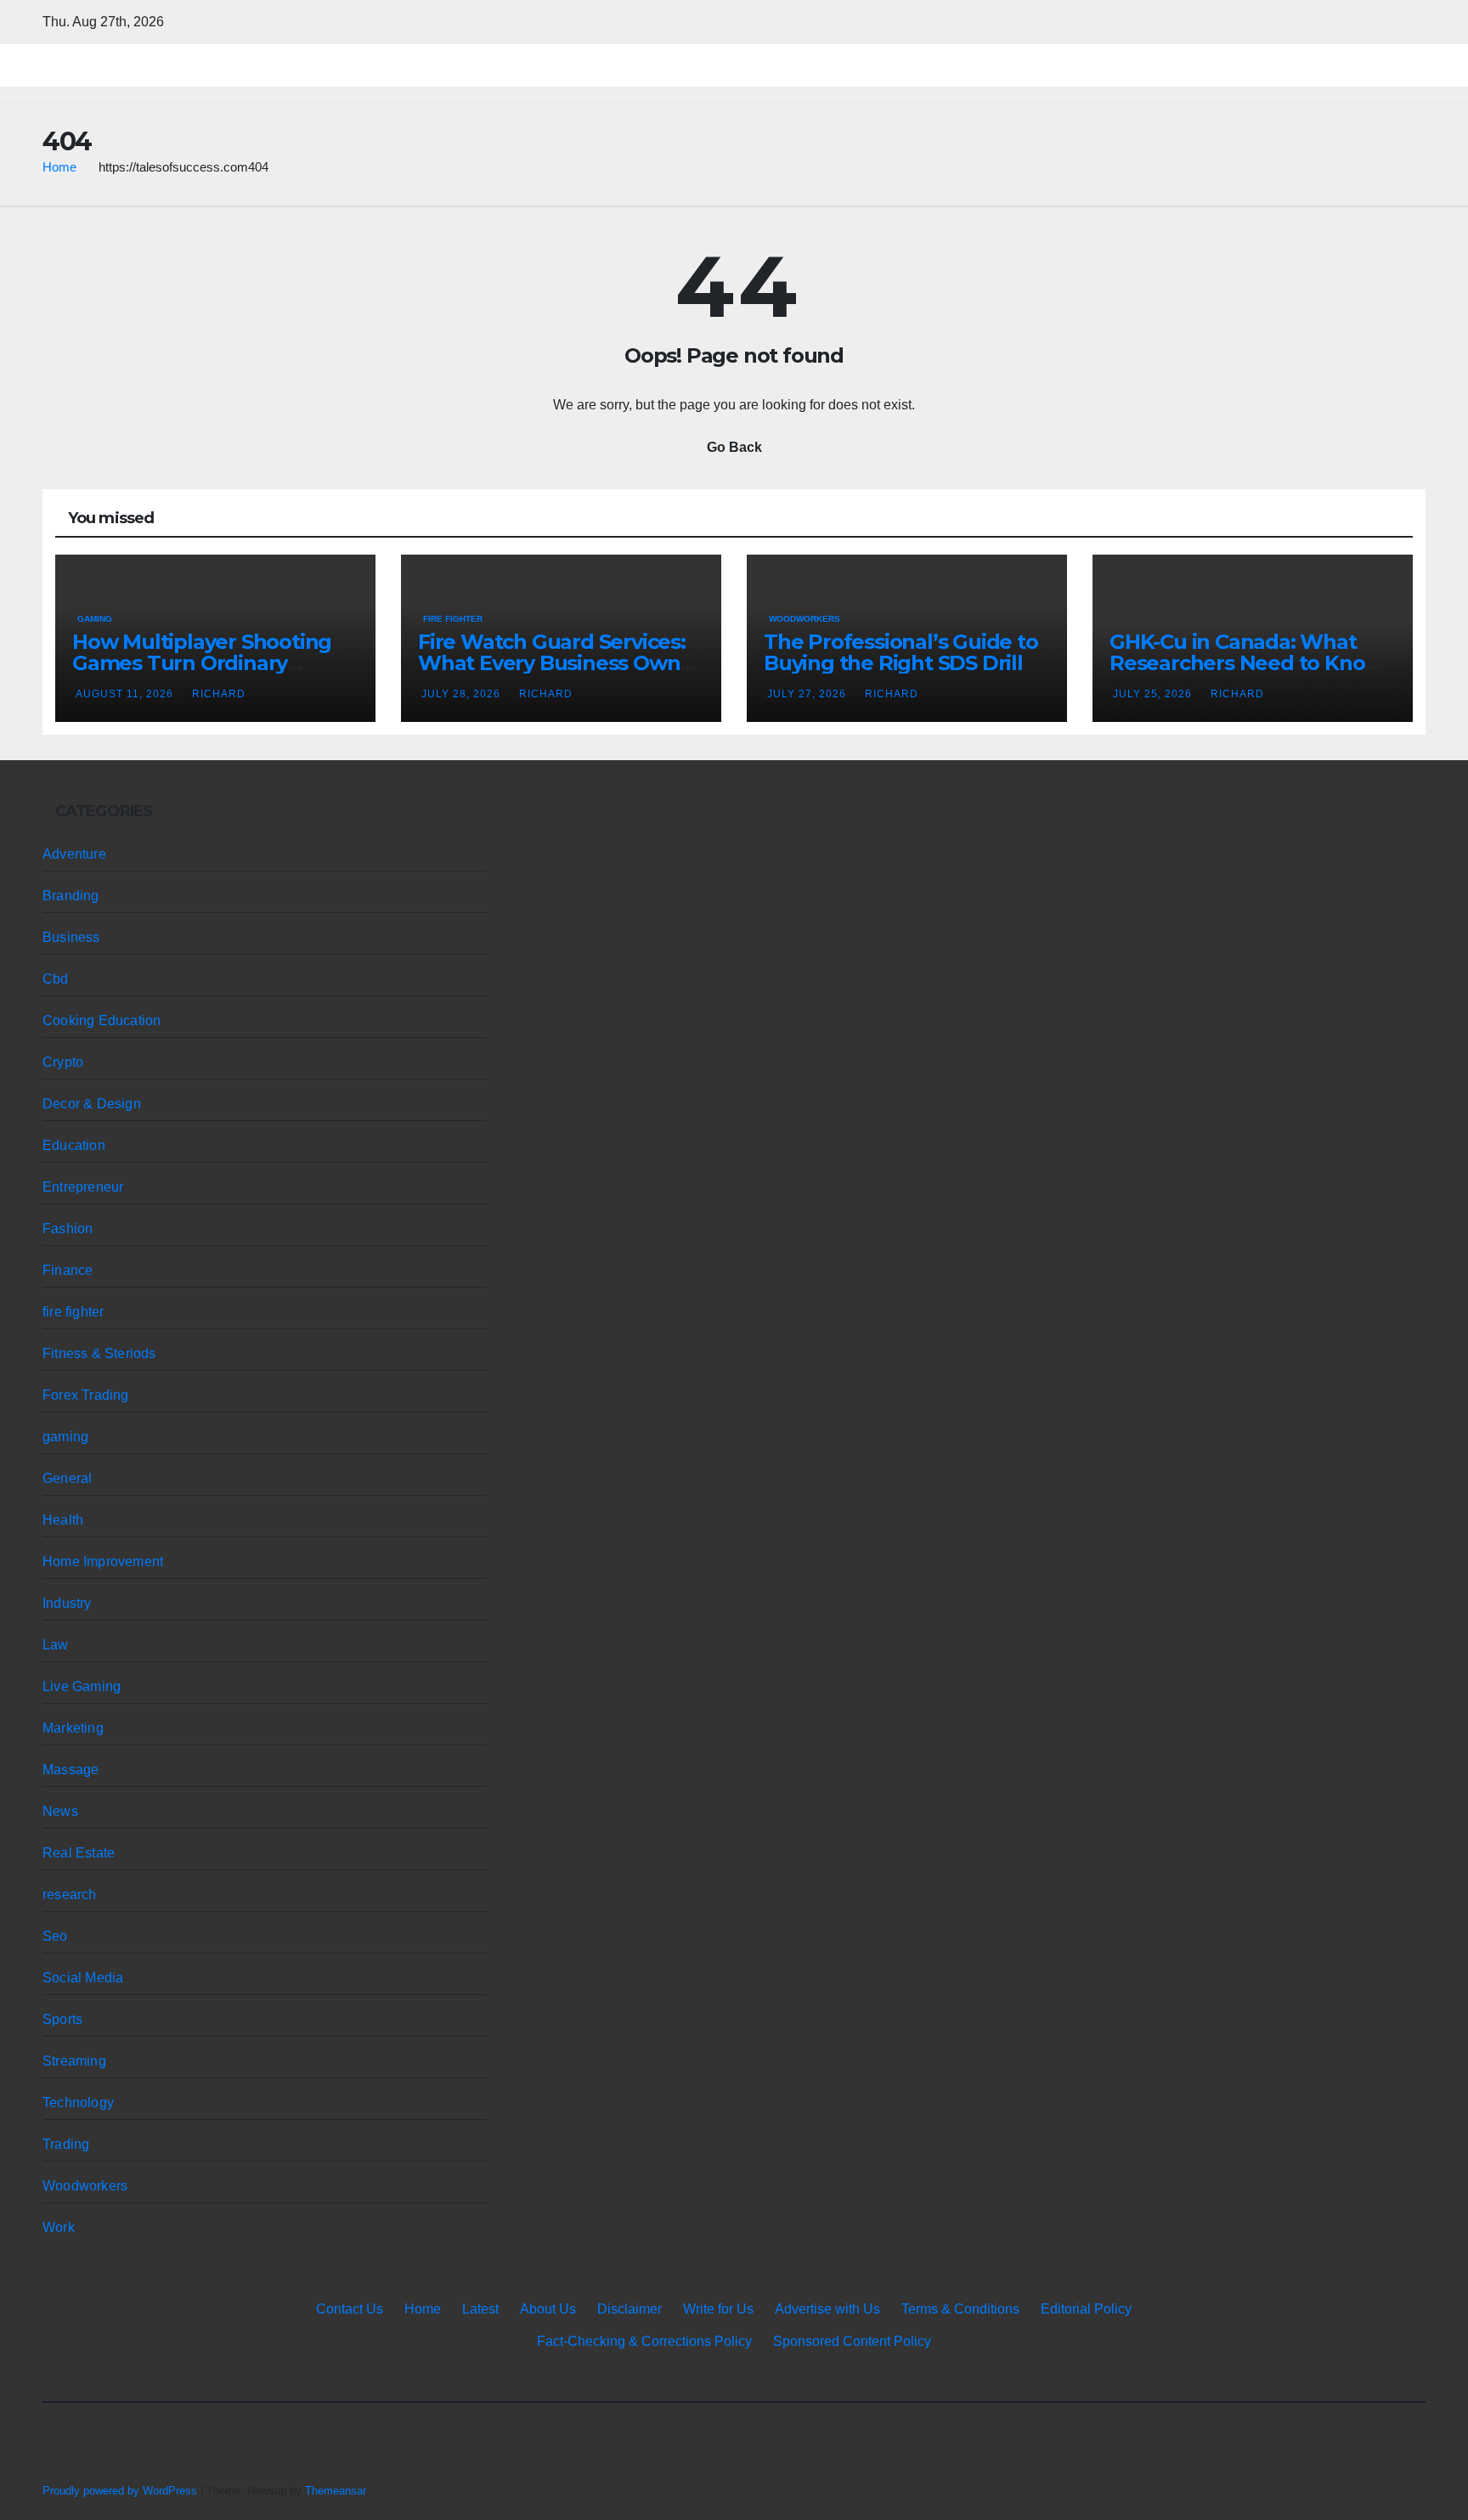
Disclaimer (630, 2309)
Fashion (68, 1229)
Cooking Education (102, 1020)
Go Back (734, 447)
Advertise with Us (827, 2309)
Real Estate (79, 1853)
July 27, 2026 (808, 694)
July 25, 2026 (1154, 694)
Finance (68, 1270)
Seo (55, 1936)
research (70, 1894)
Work (59, 2227)
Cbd (56, 979)
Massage (71, 1770)
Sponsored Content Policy (852, 2341)
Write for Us (718, 2309)
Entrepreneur (83, 1187)
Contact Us (350, 2309)
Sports (62, 2019)
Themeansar (335, 2491)
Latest (480, 2309)
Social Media (83, 1978)
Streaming (74, 2061)
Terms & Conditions (960, 2309)
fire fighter (453, 619)
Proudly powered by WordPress (121, 2491)
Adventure (74, 854)
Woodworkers (805, 619)
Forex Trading (86, 1395)
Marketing (73, 1728)
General (67, 1478)
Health (63, 1520)
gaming (95, 619)
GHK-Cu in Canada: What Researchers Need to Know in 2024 (1246, 663)
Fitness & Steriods (99, 1353)
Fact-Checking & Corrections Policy (644, 2341)
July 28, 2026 (463, 694)
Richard (219, 694)
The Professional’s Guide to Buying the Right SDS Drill (901, 652)
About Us (548, 2309)
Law (56, 1645)
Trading (66, 2144)
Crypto (63, 1062)
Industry (67, 1603)
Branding (71, 896)
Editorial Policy (1086, 2309)
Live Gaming (82, 1686)
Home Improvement (103, 1562)
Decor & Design (92, 1104)
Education (74, 1145)
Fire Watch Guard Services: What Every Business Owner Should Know (559, 663)
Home (59, 167)
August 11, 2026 (126, 694)
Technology (78, 2103)
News (60, 1811)
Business (71, 937)
